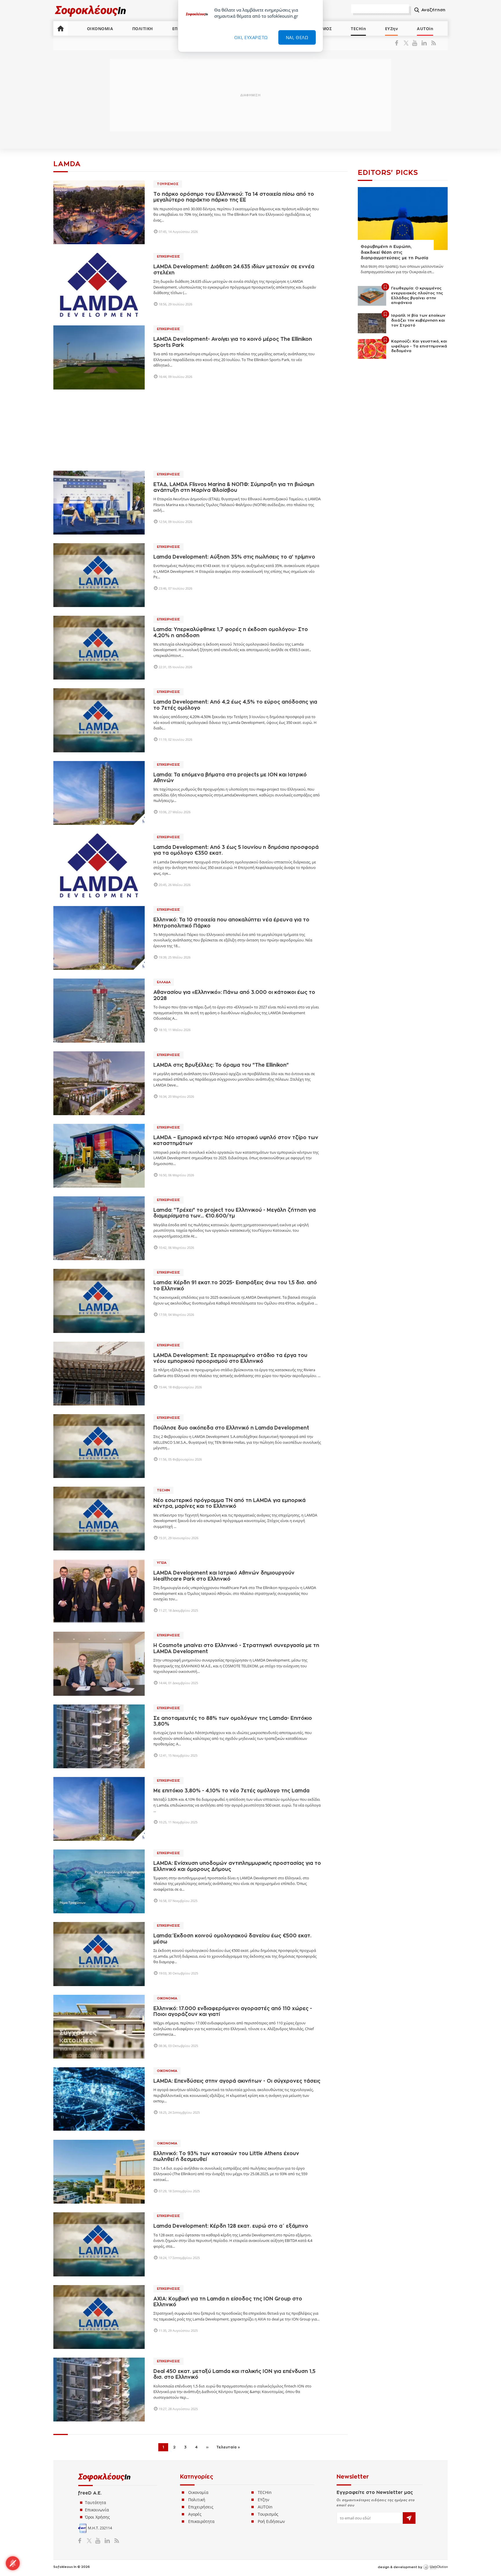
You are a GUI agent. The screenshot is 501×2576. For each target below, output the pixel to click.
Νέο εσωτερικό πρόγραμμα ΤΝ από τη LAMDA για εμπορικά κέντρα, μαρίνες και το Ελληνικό (229, 1503)
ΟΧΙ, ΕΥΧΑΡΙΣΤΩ (251, 37)
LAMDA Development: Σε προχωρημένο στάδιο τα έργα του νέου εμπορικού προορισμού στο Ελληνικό (230, 1358)
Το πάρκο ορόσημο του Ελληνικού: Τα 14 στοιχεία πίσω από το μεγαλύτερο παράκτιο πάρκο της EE (234, 197)
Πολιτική (197, 2500)
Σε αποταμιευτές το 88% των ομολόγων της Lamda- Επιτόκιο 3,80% (233, 1721)
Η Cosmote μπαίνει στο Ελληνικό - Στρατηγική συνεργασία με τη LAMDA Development (236, 1648)
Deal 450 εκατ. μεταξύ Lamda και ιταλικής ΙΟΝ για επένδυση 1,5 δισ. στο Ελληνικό (234, 2374)
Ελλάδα (164, 982)
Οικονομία (167, 1998)
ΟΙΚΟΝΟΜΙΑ (100, 29)
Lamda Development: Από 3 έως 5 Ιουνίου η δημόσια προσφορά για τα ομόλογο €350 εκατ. (236, 850)
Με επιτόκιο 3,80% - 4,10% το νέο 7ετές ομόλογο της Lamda (231, 1791)
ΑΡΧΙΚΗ (61, 28)
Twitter (407, 43)
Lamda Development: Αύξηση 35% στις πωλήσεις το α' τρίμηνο (234, 557)
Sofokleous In (91, 11)
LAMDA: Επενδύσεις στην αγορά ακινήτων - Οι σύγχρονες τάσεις (237, 2081)
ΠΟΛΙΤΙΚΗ (143, 29)
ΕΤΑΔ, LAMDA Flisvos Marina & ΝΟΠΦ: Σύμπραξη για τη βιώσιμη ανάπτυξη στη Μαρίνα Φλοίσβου (234, 487)
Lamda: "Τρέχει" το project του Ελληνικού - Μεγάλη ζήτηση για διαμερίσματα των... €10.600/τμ (235, 1213)
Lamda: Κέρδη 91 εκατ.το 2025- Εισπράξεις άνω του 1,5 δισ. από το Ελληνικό (235, 1286)
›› (207, 2447)
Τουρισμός (168, 184)
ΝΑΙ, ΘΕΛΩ (297, 37)
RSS (432, 43)
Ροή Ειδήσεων (271, 2521)
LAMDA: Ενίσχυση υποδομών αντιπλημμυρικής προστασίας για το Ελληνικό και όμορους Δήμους (237, 1866)
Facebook (399, 43)
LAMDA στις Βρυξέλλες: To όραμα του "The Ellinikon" (221, 1065)
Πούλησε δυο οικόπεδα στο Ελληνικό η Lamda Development (231, 1428)
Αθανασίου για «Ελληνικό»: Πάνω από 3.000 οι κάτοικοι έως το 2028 (234, 995)
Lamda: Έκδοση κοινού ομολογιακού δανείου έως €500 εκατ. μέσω (232, 1939)
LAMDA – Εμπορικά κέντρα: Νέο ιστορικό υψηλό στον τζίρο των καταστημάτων (236, 1141)
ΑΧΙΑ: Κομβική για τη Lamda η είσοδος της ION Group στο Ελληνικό (228, 2302)
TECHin (358, 29)
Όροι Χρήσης (97, 2517)
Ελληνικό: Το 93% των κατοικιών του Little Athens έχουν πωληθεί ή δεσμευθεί (226, 2156)
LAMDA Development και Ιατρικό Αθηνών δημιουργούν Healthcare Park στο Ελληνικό (224, 1576)
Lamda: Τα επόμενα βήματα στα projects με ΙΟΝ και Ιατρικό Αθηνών (230, 778)
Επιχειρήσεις (168, 257)
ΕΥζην (264, 2500)
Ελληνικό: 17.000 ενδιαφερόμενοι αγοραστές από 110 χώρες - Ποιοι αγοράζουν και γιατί (233, 2011)
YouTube (416, 43)
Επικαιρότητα (201, 2521)
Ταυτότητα (96, 2502)
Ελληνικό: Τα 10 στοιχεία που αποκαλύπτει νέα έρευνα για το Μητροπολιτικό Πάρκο (231, 923)
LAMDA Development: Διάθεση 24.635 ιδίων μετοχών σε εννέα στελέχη (234, 270)
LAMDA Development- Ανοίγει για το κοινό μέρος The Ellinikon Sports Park (233, 342)
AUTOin (425, 29)
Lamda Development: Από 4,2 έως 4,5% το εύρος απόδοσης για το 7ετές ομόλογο (235, 705)
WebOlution (435, 2567)
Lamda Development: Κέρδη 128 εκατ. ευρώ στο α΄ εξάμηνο (231, 2226)
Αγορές (195, 2514)
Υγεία (162, 1563)
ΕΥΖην (392, 29)
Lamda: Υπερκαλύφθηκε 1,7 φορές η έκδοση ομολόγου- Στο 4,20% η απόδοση (231, 632)
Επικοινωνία (97, 2510)
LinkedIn (424, 43)
